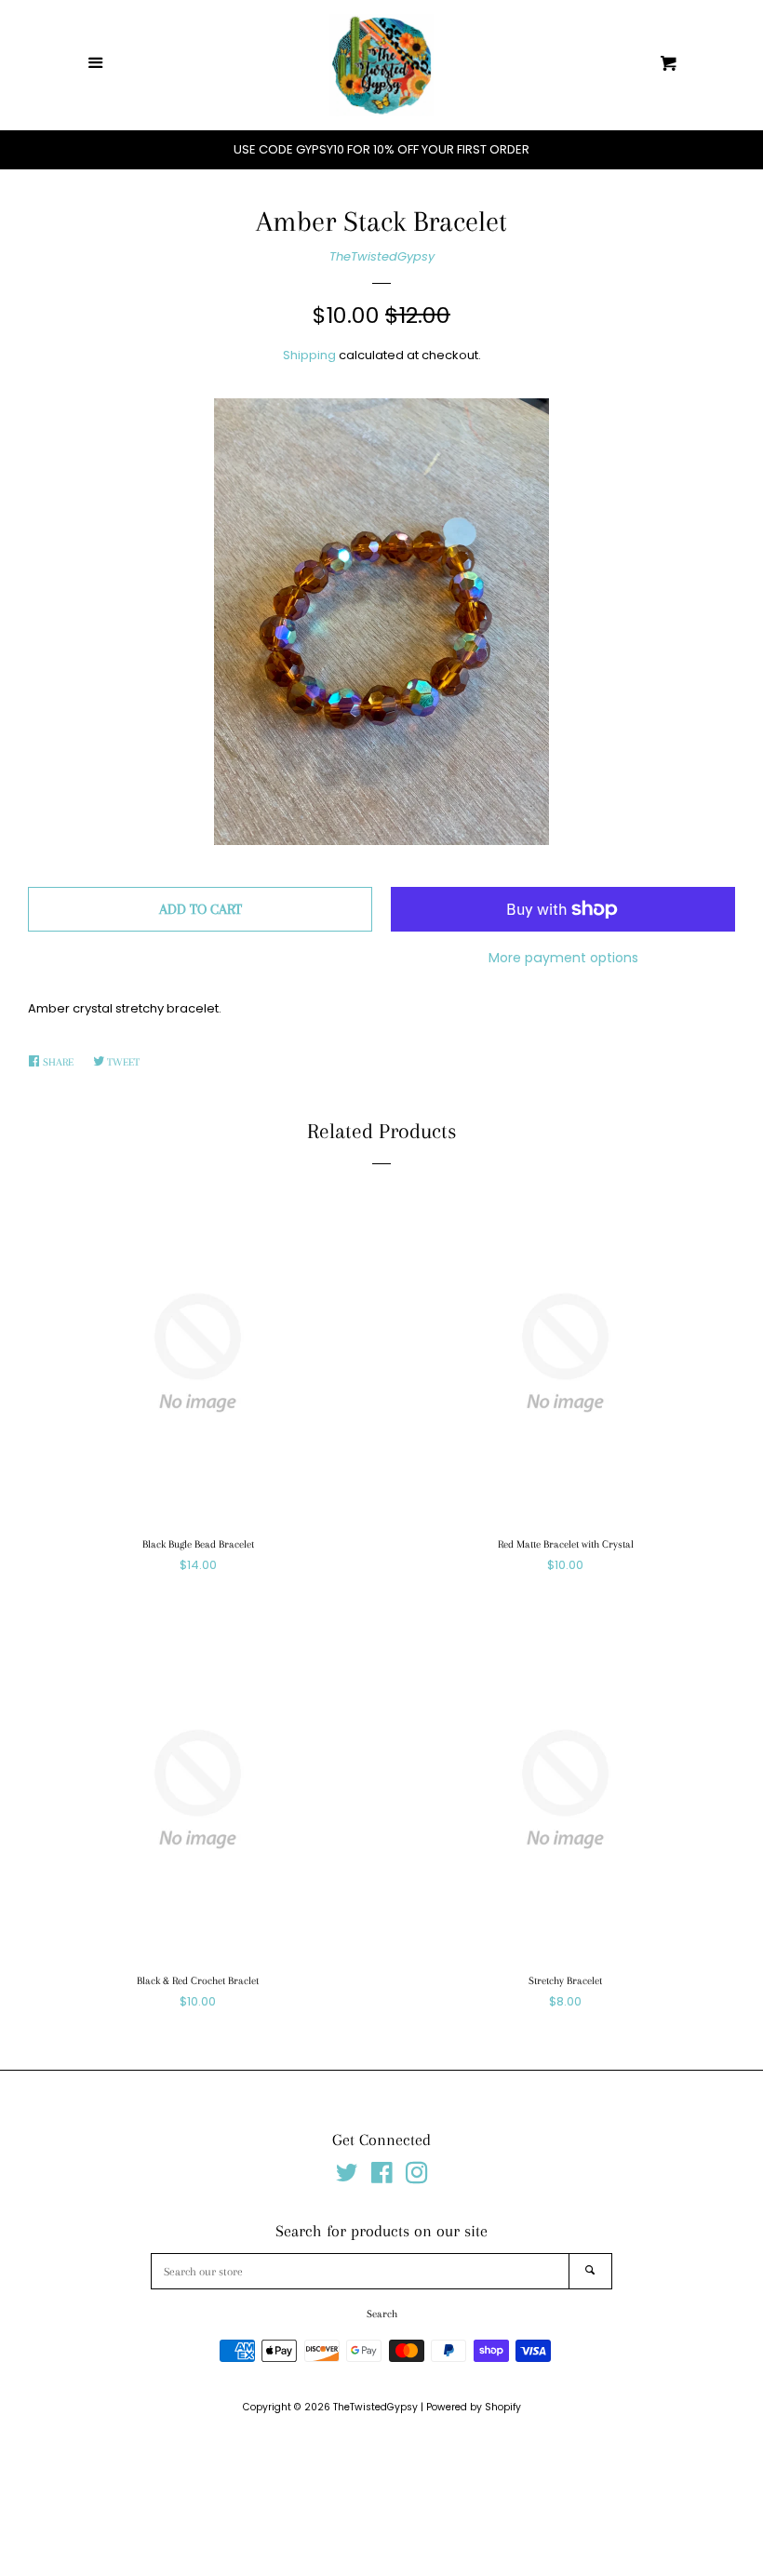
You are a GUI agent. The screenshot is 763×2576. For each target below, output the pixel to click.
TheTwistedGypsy (382, 256)
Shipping (309, 355)
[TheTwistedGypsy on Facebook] (382, 2177)
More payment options (563, 958)
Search (382, 2314)
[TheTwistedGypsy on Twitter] (347, 2177)
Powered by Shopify (474, 2407)
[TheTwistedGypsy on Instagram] (417, 2177)
